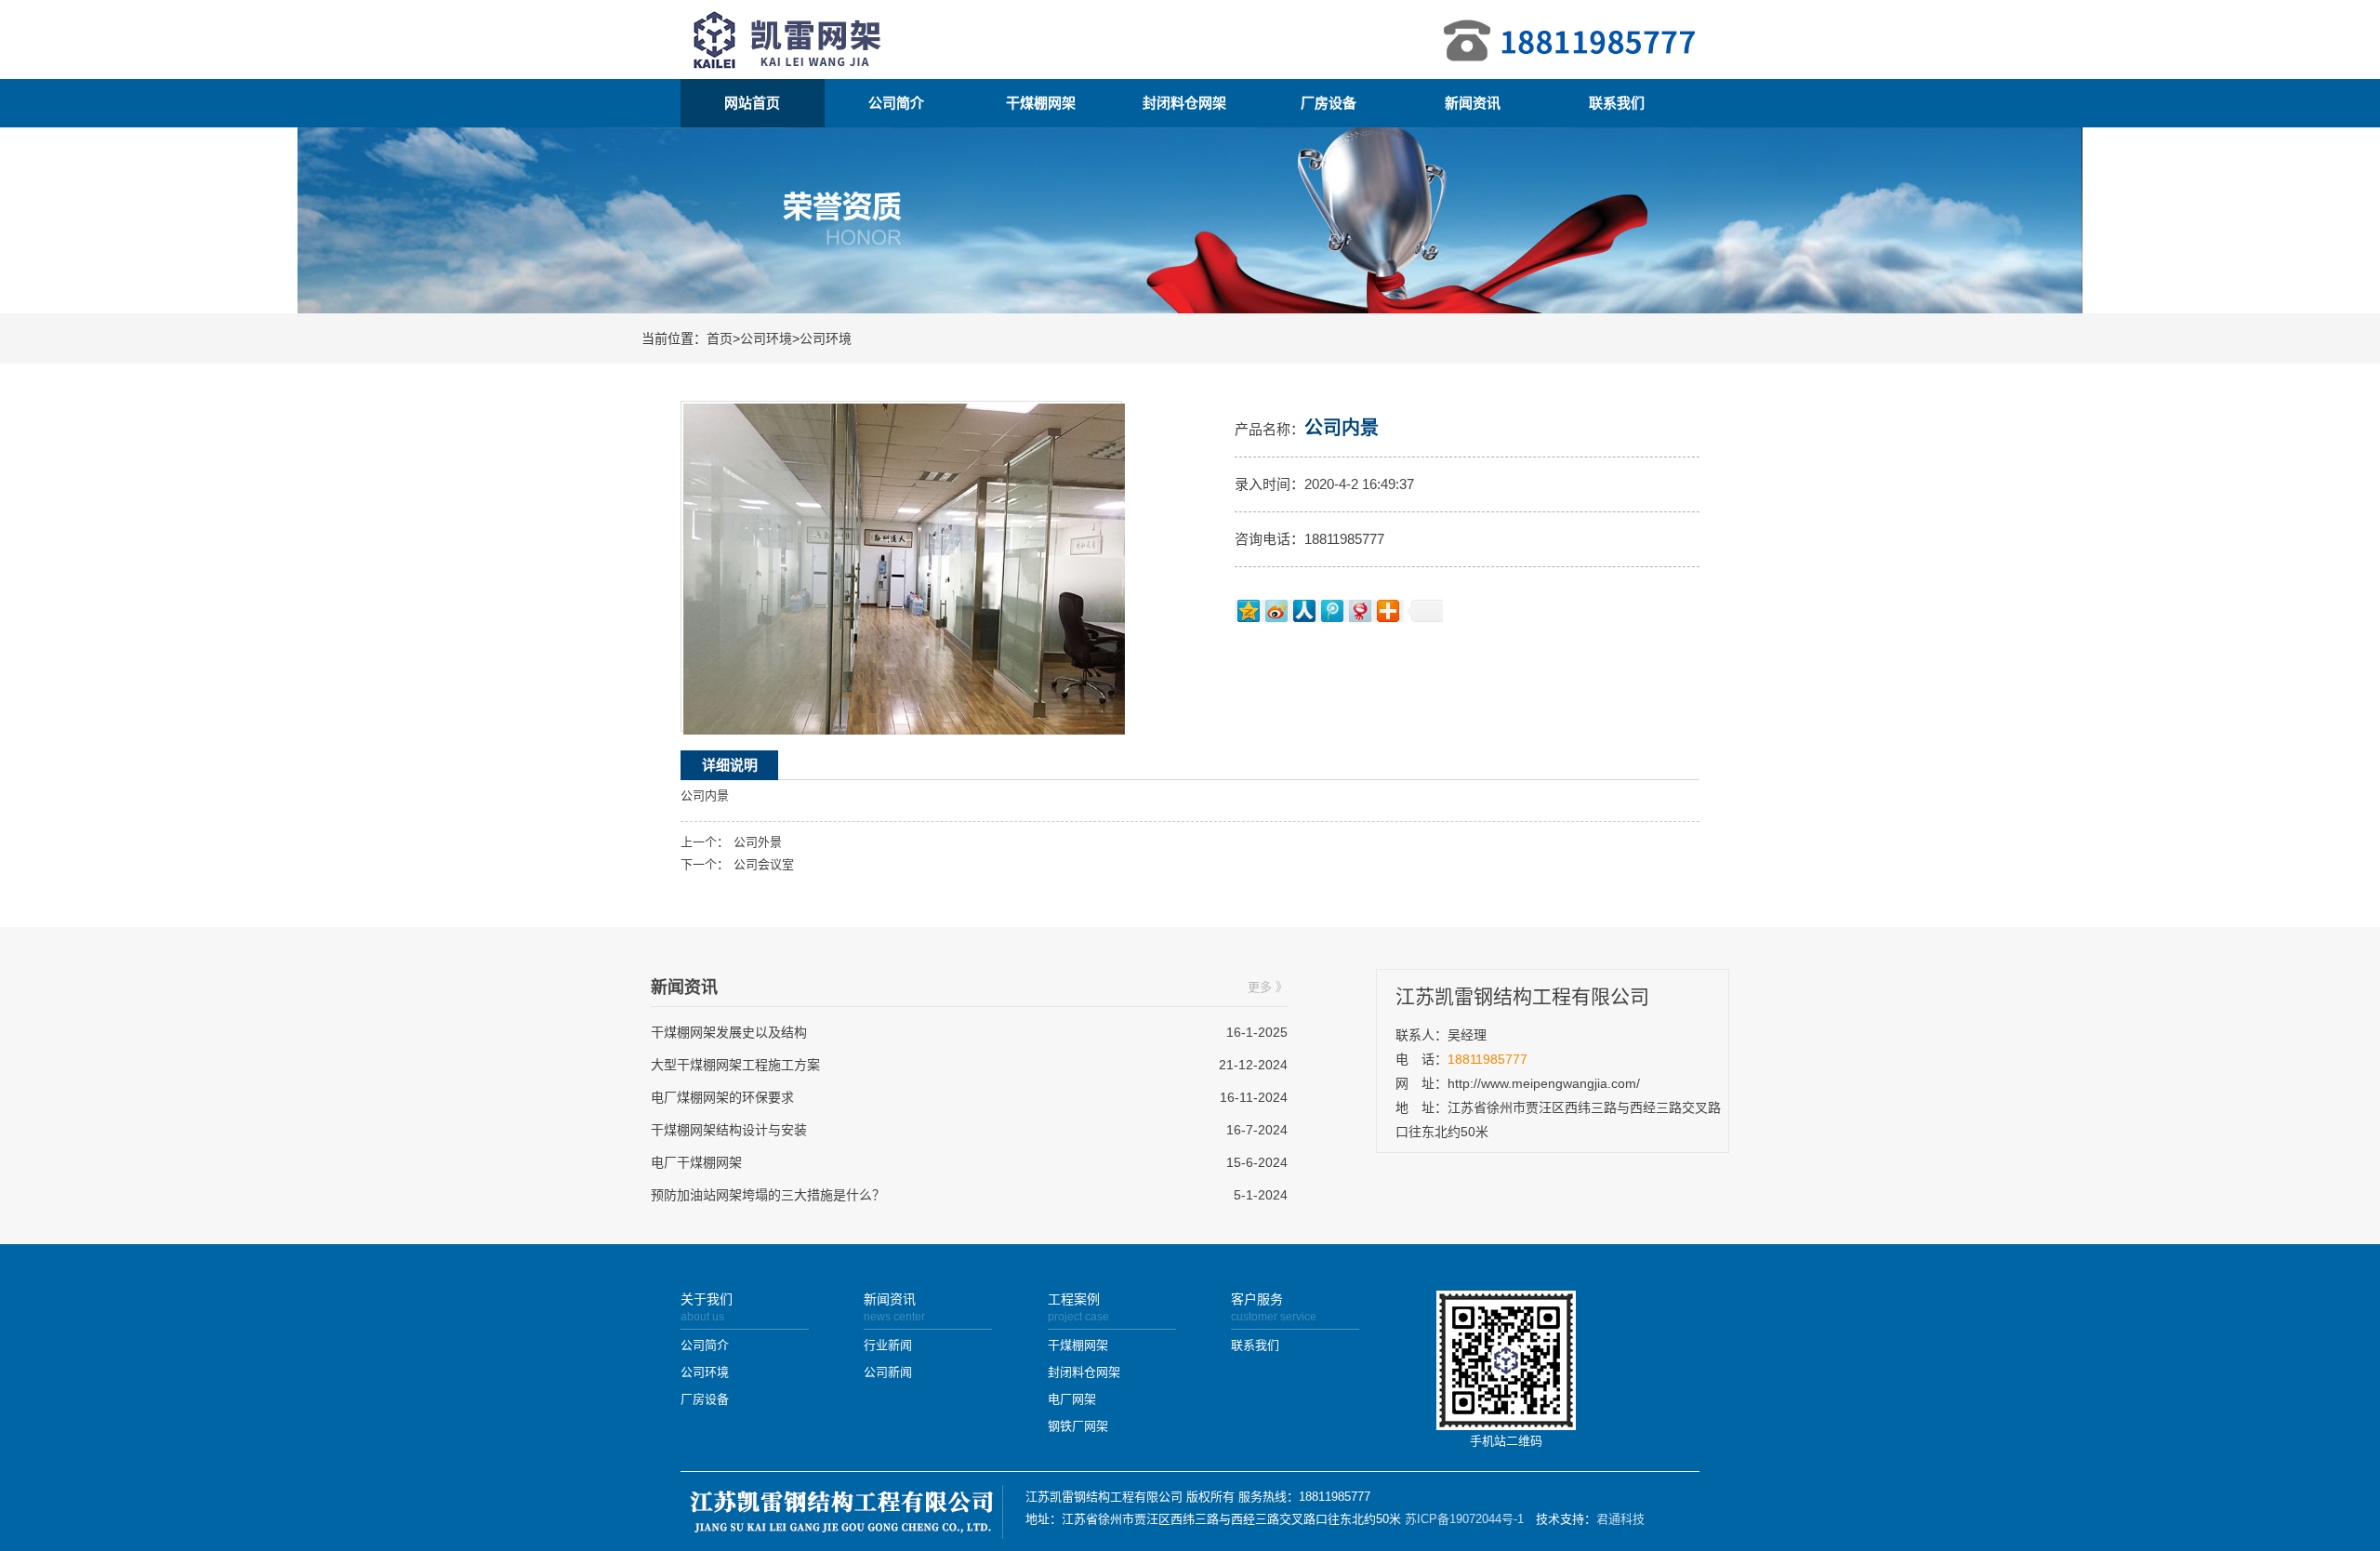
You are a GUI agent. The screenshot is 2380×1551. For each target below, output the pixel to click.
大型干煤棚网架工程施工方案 (735, 1065)
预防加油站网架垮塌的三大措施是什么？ (768, 1195)
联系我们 (1617, 103)
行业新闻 (888, 1345)
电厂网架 (1072, 1399)
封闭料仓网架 (1184, 103)
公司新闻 (888, 1372)
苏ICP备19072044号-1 (1464, 1519)
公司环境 (766, 338)
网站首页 (752, 103)
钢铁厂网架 (1078, 1426)
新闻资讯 (1473, 103)
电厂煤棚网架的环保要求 (722, 1097)
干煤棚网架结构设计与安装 (729, 1130)
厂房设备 (1329, 103)
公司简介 (896, 103)
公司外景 (758, 842)
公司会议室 (764, 864)
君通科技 (1620, 1519)
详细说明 (730, 765)
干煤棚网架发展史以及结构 (729, 1032)
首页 (720, 338)
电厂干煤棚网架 (696, 1162)
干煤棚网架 (1041, 103)
